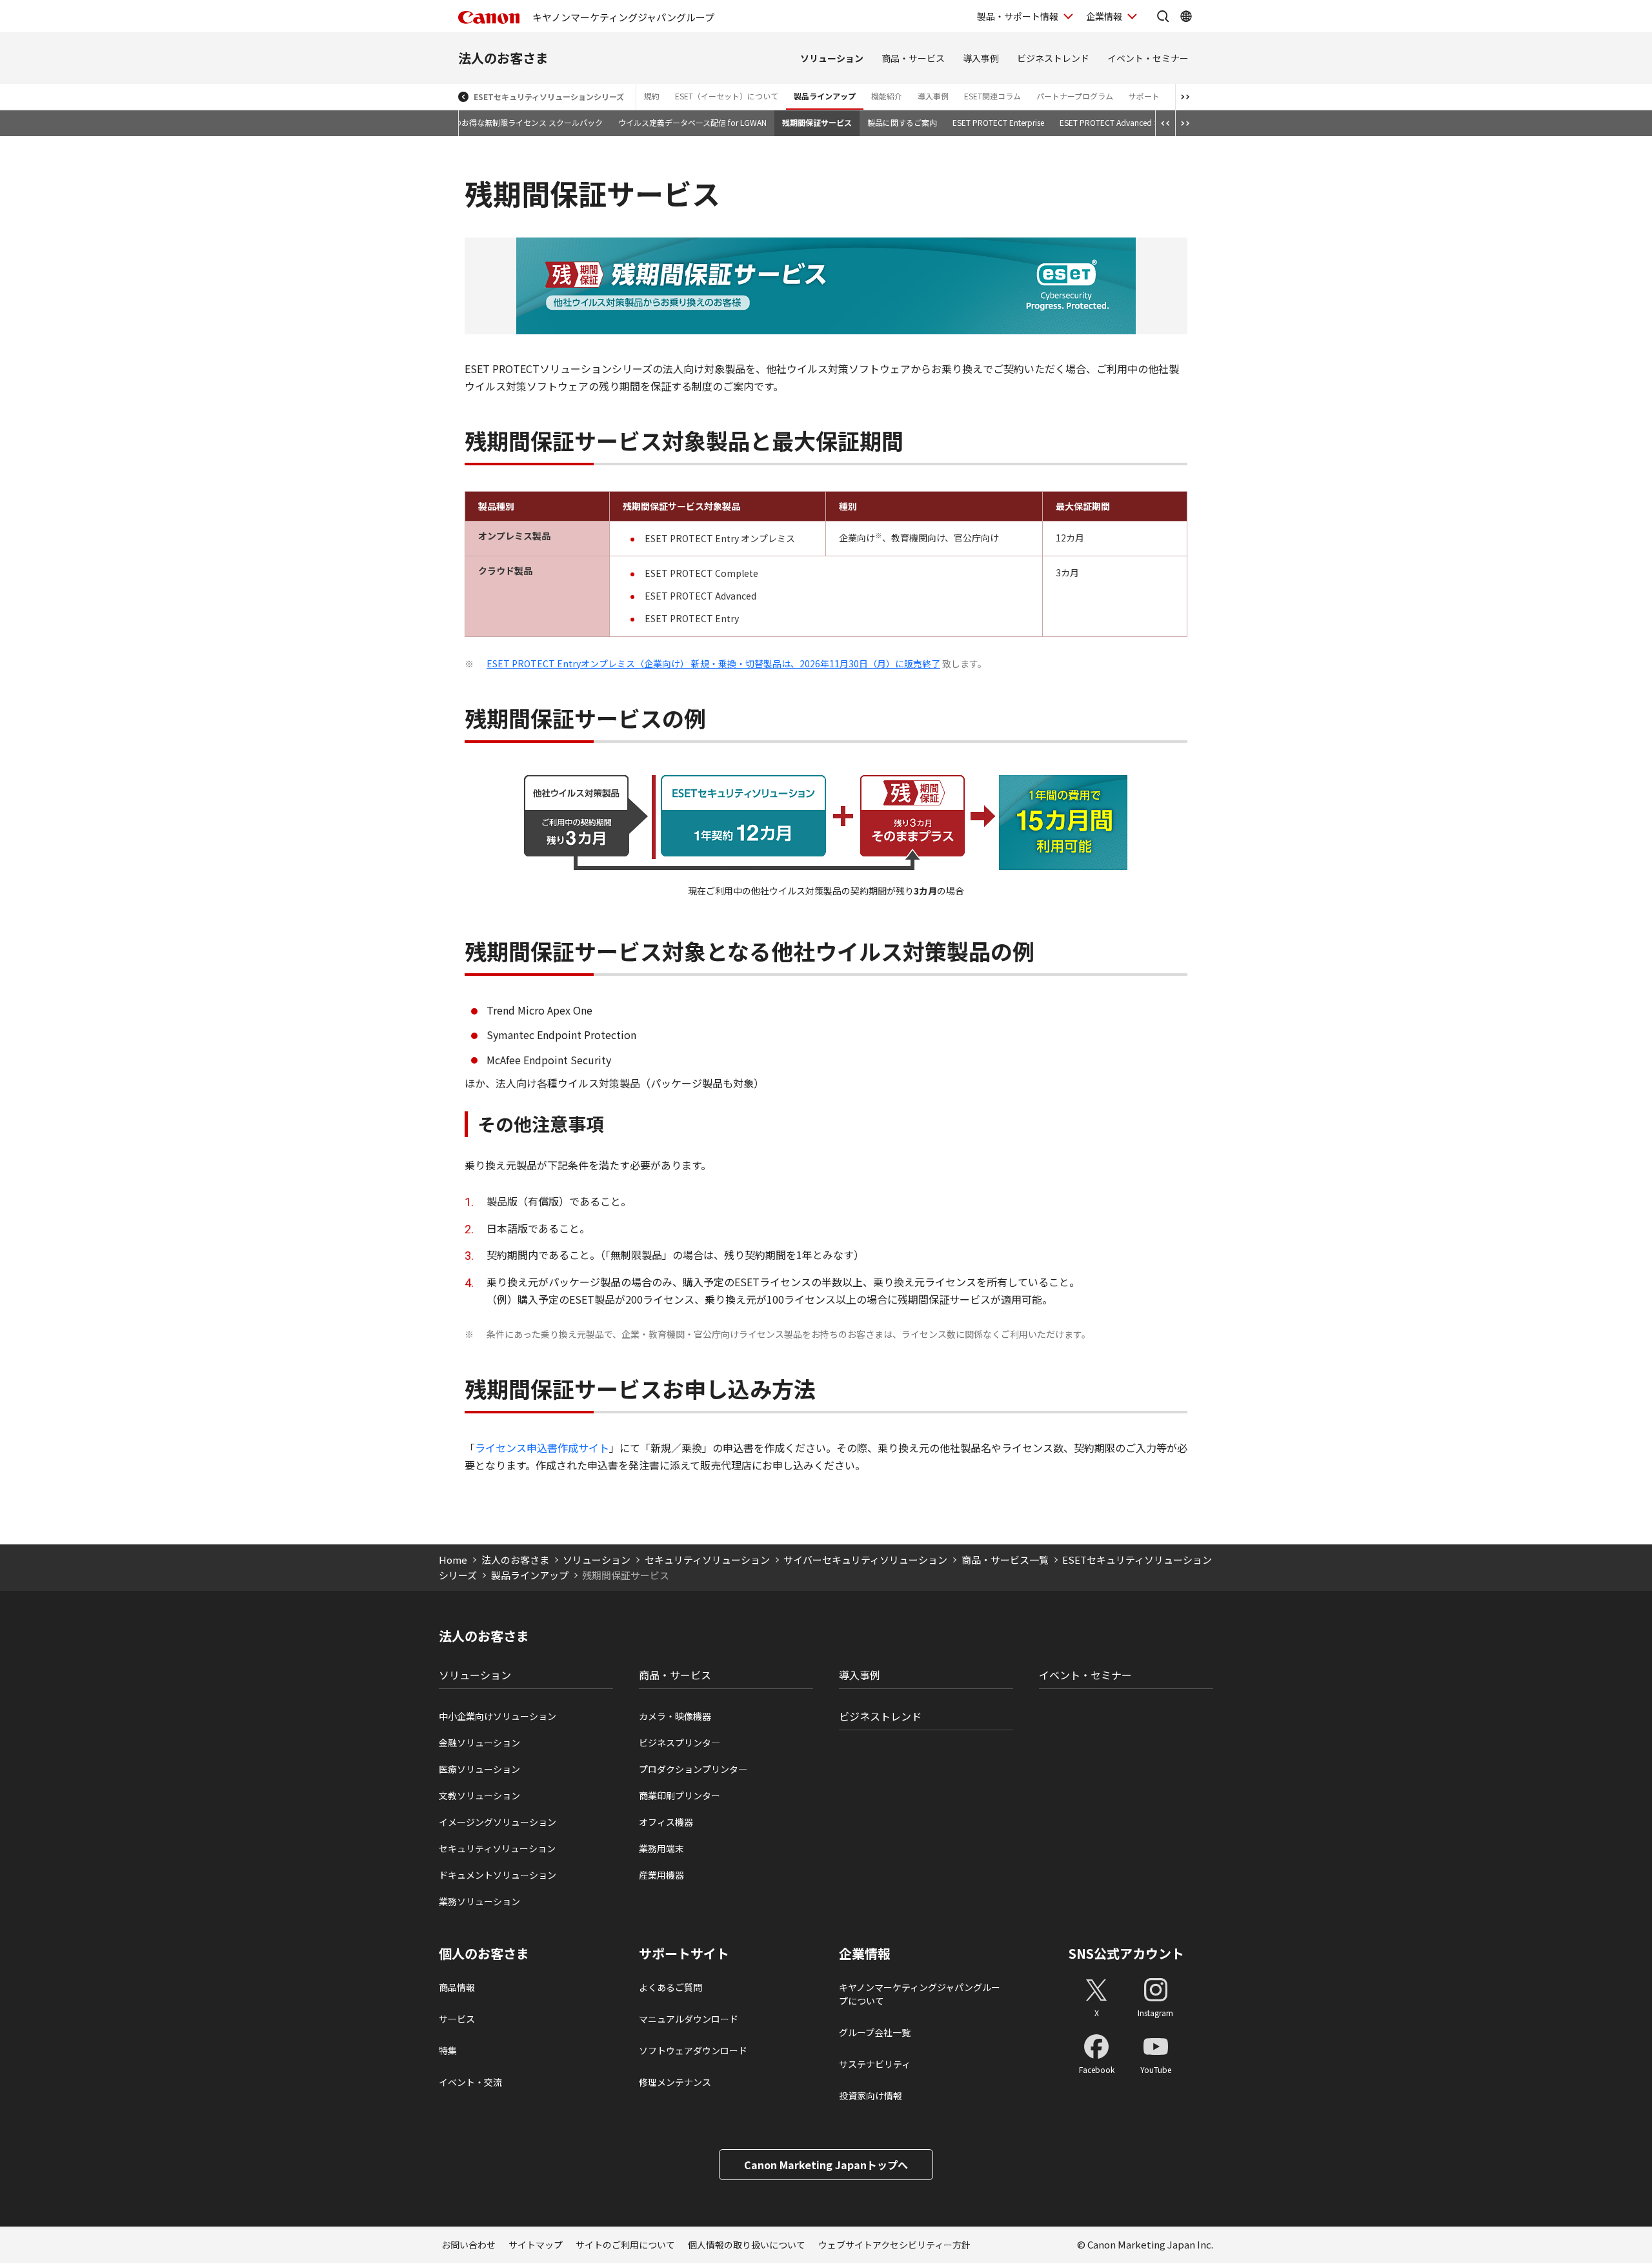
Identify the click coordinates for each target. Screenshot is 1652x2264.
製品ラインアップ (825, 96)
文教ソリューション (479, 1795)
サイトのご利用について (625, 2245)
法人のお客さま (503, 58)
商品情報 (457, 1987)
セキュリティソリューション (707, 1560)
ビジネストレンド (1053, 58)
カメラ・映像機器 (675, 1716)
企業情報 (1104, 16)
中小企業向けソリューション (498, 1716)
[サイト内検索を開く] (1163, 16)
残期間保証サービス (817, 122)
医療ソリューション (479, 1769)
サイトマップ (536, 2245)
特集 (448, 2050)
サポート (1144, 96)
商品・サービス (913, 58)
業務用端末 (661, 1848)
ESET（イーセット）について (727, 96)
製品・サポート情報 (1018, 16)
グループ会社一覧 (875, 2032)
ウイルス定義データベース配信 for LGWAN (692, 122)
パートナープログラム (1075, 96)
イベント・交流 (470, 2082)
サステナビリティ (875, 2064)
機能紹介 (887, 96)
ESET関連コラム (992, 96)
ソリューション (832, 58)
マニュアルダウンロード (689, 2019)
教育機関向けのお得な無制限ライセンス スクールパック (505, 122)
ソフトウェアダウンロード (693, 2050)
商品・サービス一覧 (1005, 1560)
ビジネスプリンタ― (680, 1743)
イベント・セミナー (1148, 58)
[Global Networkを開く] (1186, 16)
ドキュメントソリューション (498, 1875)
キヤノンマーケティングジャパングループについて (920, 1994)
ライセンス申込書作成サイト (542, 1448)
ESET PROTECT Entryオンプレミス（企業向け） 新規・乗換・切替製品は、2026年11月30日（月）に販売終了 (713, 663)
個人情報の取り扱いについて (747, 2245)
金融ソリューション (479, 1743)
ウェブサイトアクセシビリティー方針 (894, 2245)
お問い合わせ (468, 2245)
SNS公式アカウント (1126, 1953)
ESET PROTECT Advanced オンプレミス (1130, 122)
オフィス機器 (666, 1822)
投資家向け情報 (871, 2096)
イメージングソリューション (498, 1822)
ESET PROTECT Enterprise (998, 122)
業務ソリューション (479, 1901)
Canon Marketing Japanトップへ (826, 2165)
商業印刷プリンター (680, 1795)
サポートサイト (684, 1954)
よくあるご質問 (670, 1987)
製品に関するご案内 (902, 122)
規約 (652, 96)
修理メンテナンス (675, 2082)
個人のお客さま (484, 1954)
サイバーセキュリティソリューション (865, 1560)
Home (453, 1560)
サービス (457, 2019)
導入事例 (981, 58)
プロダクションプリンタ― (693, 1769)
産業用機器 (661, 1875)
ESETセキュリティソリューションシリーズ (549, 96)
